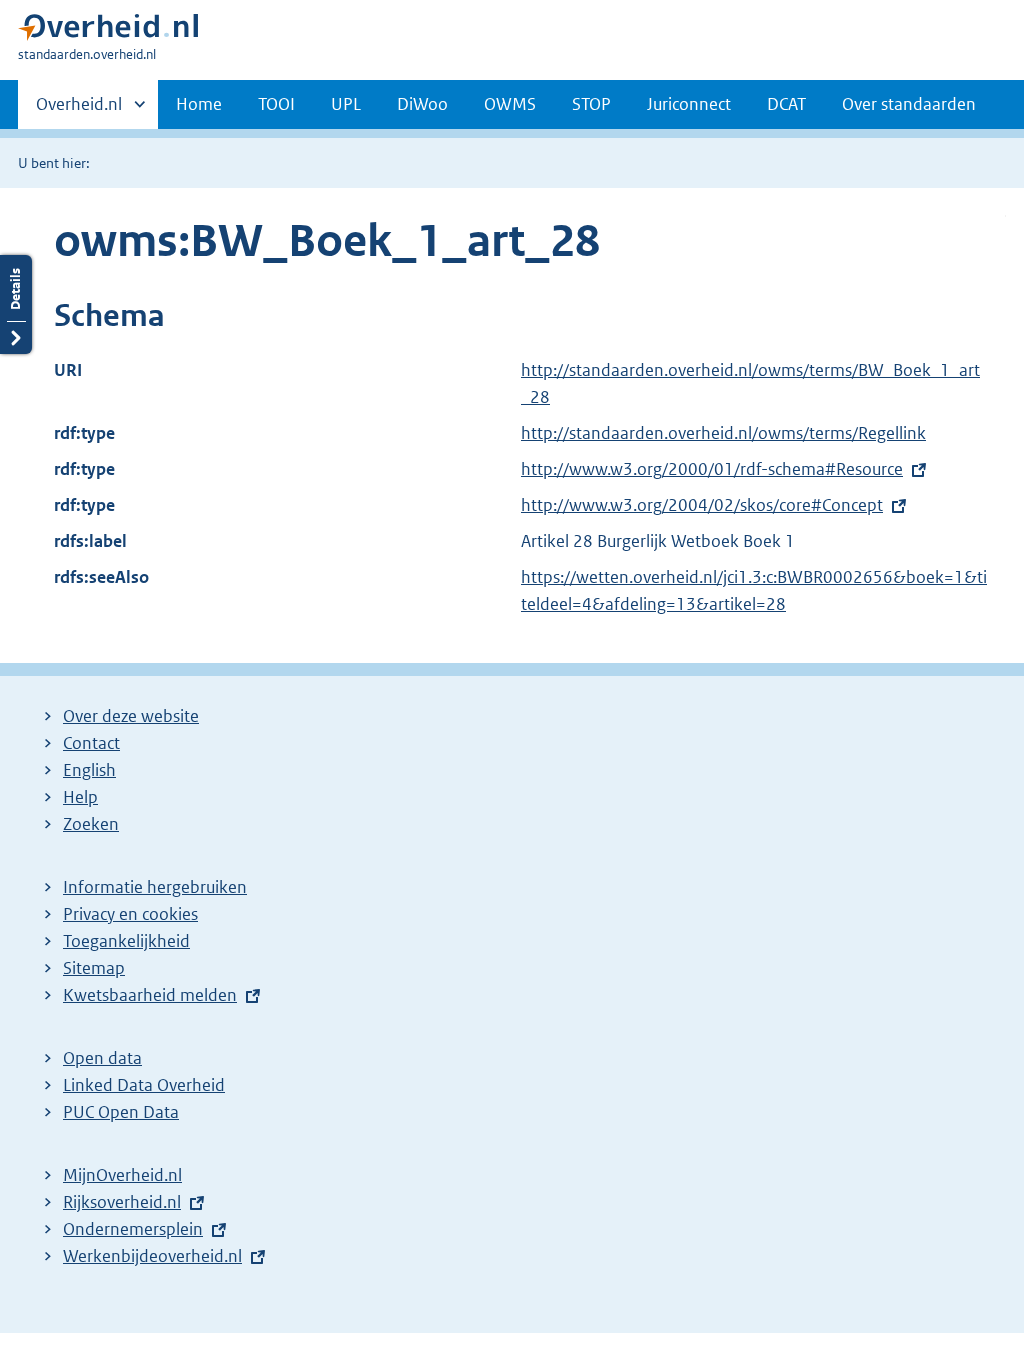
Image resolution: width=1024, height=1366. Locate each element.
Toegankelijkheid (126, 941)
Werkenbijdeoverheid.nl (152, 1256)
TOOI (276, 104)
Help (80, 797)
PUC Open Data (121, 1112)
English (89, 770)
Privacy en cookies (130, 914)
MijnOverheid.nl (122, 1175)
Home (199, 104)
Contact (91, 743)
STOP (591, 104)
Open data (102, 1058)
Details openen (16, 304)
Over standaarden (909, 104)
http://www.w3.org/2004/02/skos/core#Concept (702, 505)
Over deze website (131, 716)
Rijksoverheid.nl (122, 1202)
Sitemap (94, 968)
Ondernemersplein (133, 1229)
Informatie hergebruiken (155, 887)
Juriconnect (689, 104)
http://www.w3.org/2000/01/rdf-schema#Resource (712, 469)
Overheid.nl (79, 111)
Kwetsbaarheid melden (150, 995)
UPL (346, 104)
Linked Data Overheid (144, 1085)
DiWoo (422, 104)
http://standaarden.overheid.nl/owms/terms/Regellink (723, 433)
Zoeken (91, 824)
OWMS (510, 104)
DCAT (786, 104)
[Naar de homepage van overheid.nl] (108, 31)
